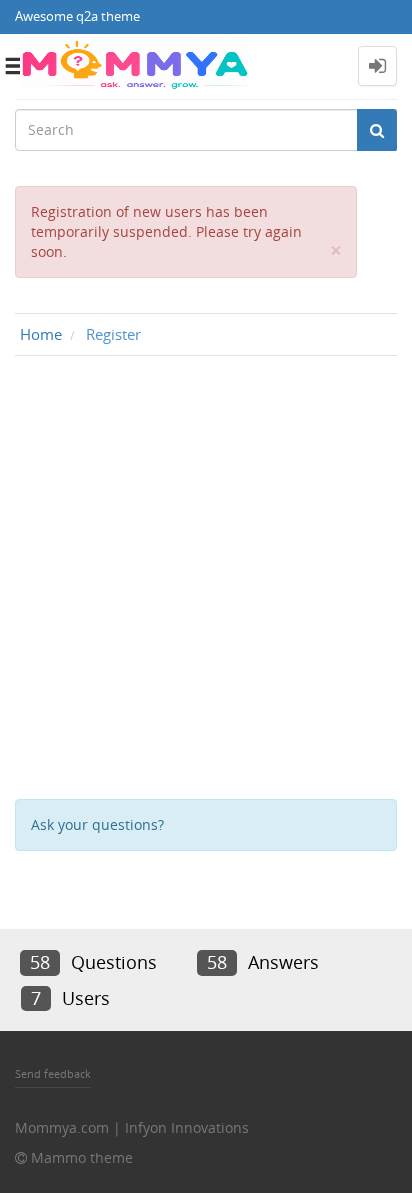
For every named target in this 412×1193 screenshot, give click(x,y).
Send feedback (53, 1073)
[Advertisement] (206, 582)
